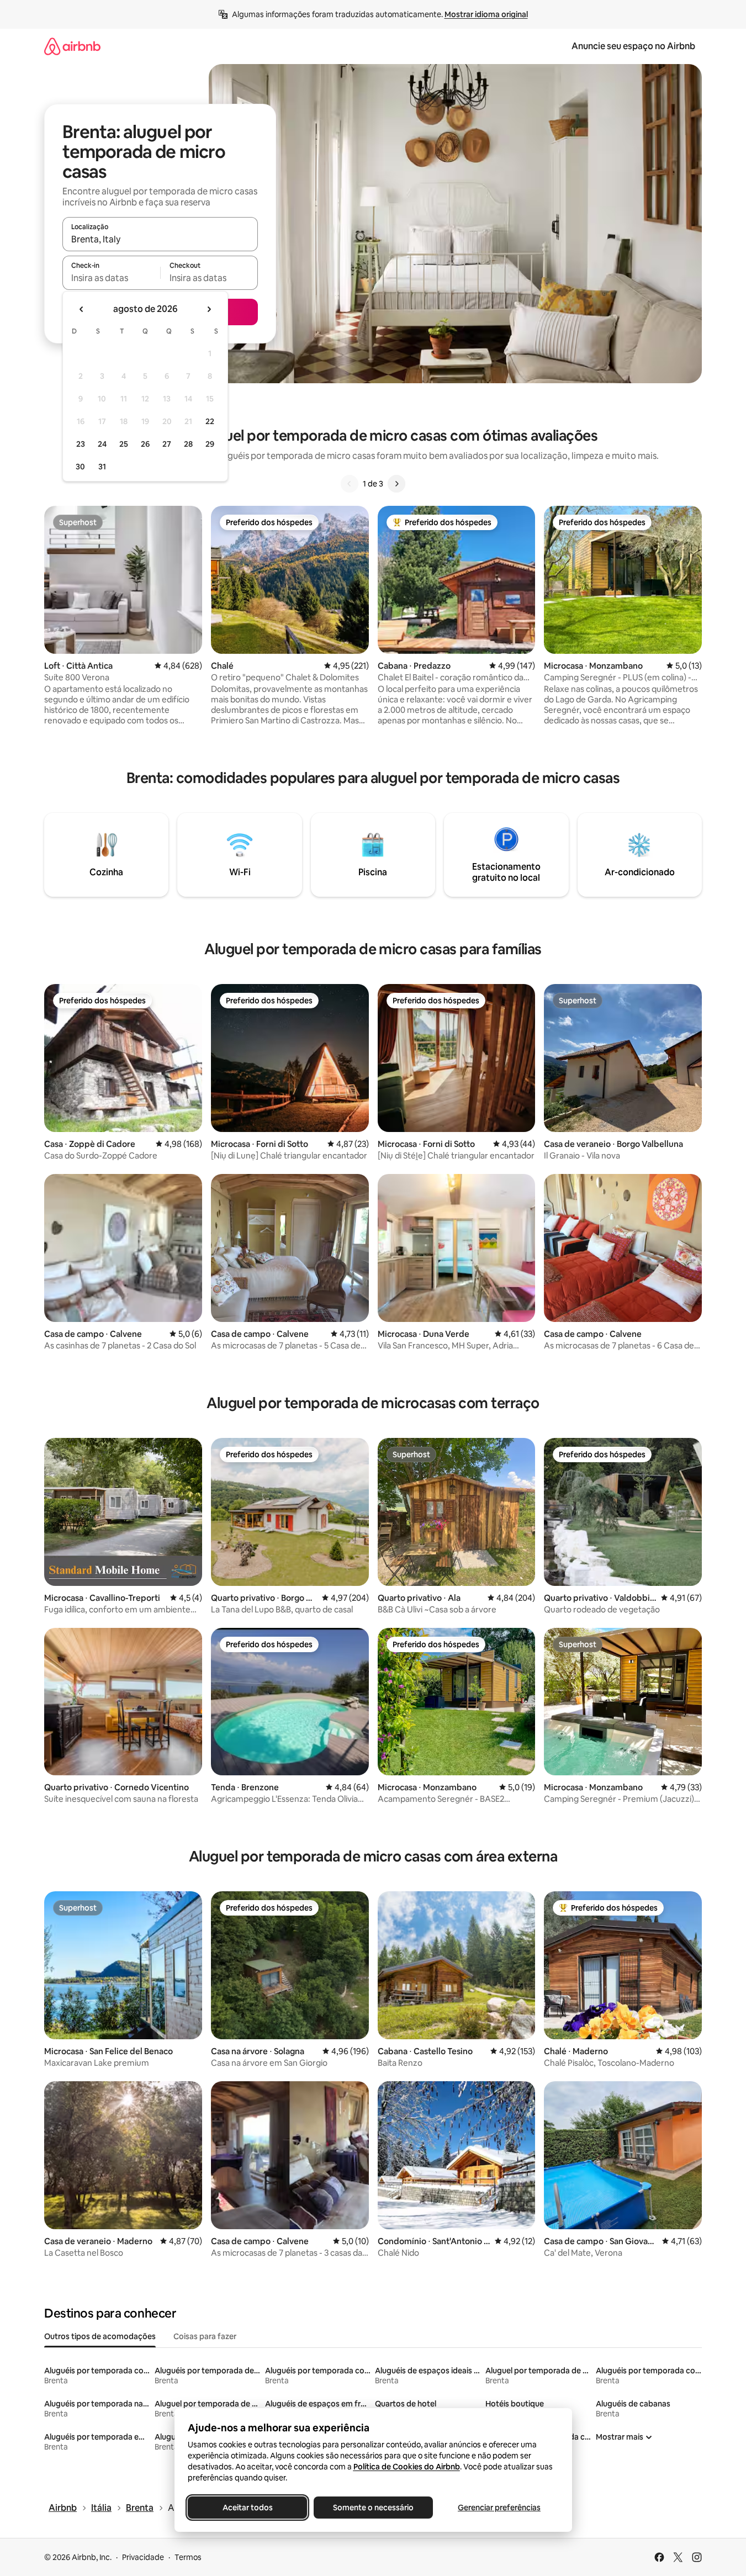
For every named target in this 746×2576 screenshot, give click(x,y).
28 (188, 444)
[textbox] (111, 278)
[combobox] (160, 239)
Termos (188, 2557)
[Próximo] (396, 484)
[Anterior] (350, 484)
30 (80, 467)
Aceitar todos (247, 2508)
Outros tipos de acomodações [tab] (100, 2336)
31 (102, 467)
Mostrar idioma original (486, 14)
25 (124, 444)
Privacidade (143, 2557)
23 (81, 444)
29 (210, 444)
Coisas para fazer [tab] (205, 2336)
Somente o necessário (373, 2508)
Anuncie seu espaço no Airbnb (633, 46)
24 (102, 444)
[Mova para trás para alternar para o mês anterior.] (82, 309)
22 (210, 421)
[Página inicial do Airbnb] (72, 46)
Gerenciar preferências (499, 2508)
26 (145, 444)
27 (167, 444)
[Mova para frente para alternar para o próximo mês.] (209, 309)
